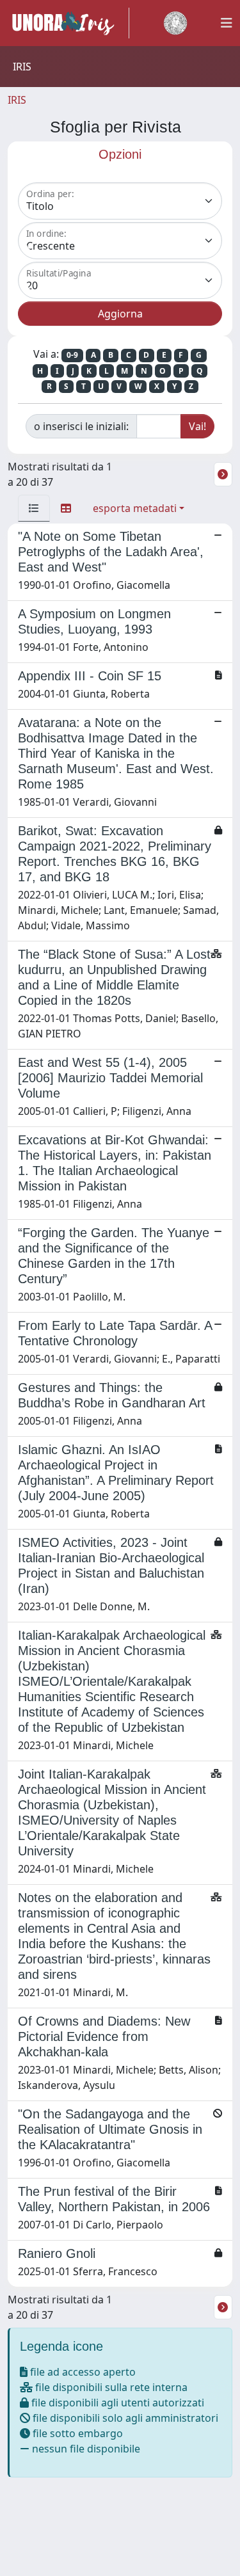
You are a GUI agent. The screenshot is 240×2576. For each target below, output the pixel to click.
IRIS (17, 100)
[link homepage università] (175, 23)
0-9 (72, 355)
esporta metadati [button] (135, 508)
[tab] (34, 508)
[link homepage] (68, 23)
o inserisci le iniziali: (81, 426)
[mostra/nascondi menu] (227, 23)
